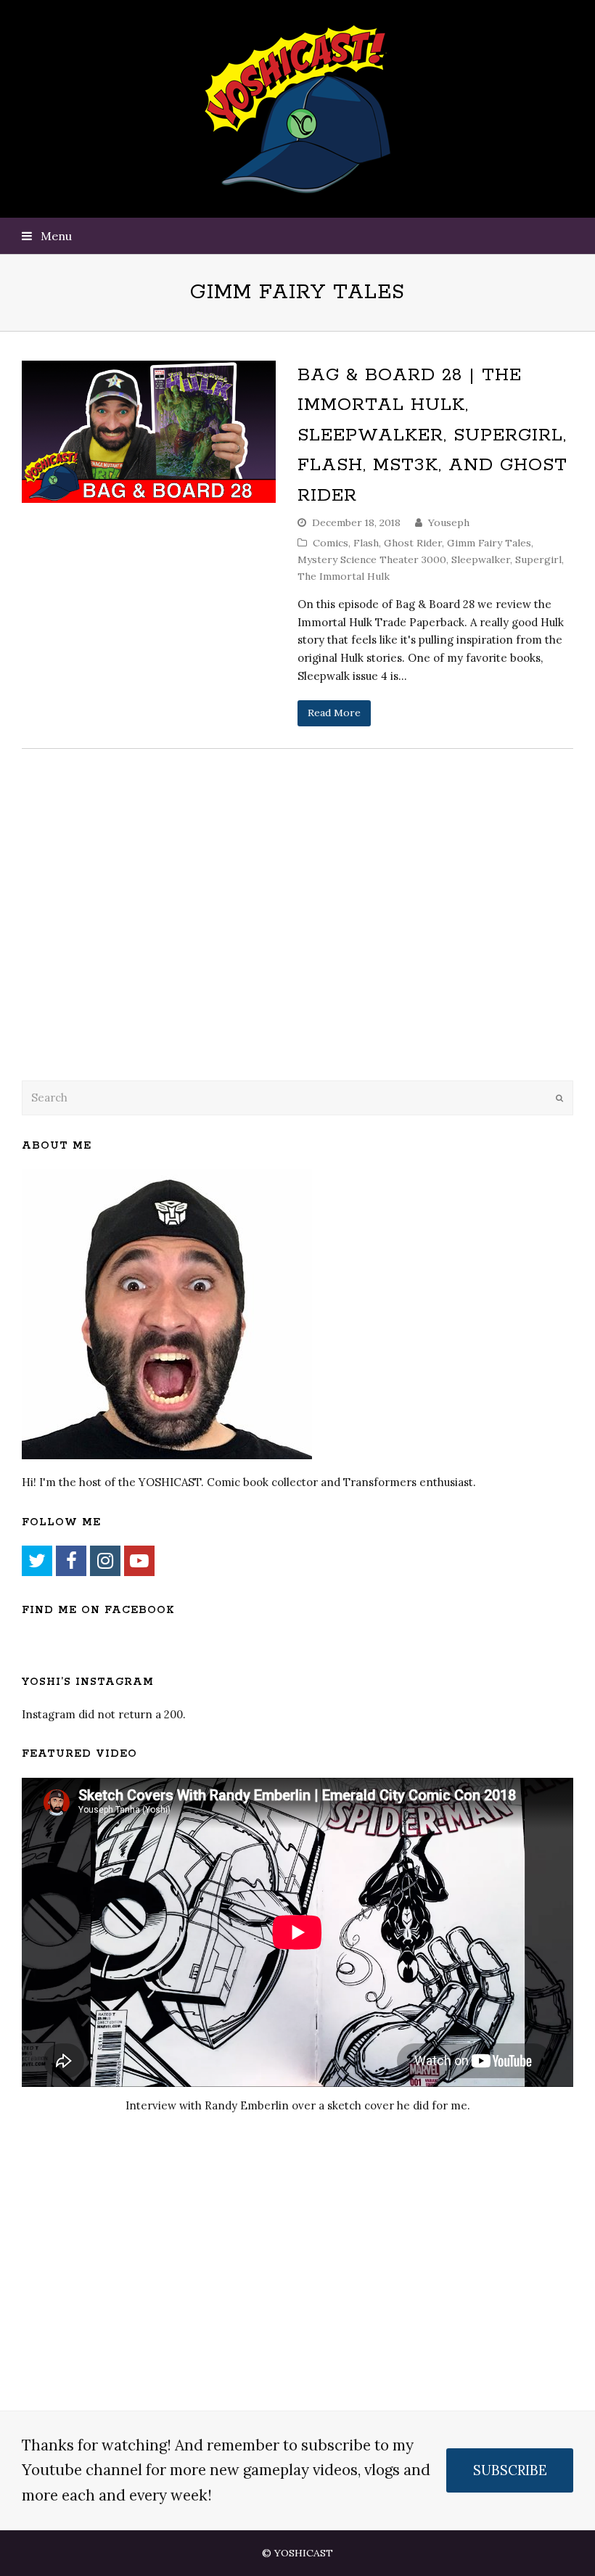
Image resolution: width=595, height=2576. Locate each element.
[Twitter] (37, 1561)
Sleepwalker (481, 559)
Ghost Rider (413, 543)
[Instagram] (105, 1561)
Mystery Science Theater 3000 (372, 559)
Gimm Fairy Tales (489, 543)
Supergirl (538, 559)
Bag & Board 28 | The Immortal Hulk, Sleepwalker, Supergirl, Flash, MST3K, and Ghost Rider (432, 435)
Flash (366, 543)
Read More (334, 713)
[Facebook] (71, 1561)
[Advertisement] (123, 952)
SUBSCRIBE (510, 2470)
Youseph (449, 522)
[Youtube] (139, 1561)
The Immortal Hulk (344, 576)
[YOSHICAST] (298, 109)
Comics (331, 543)
